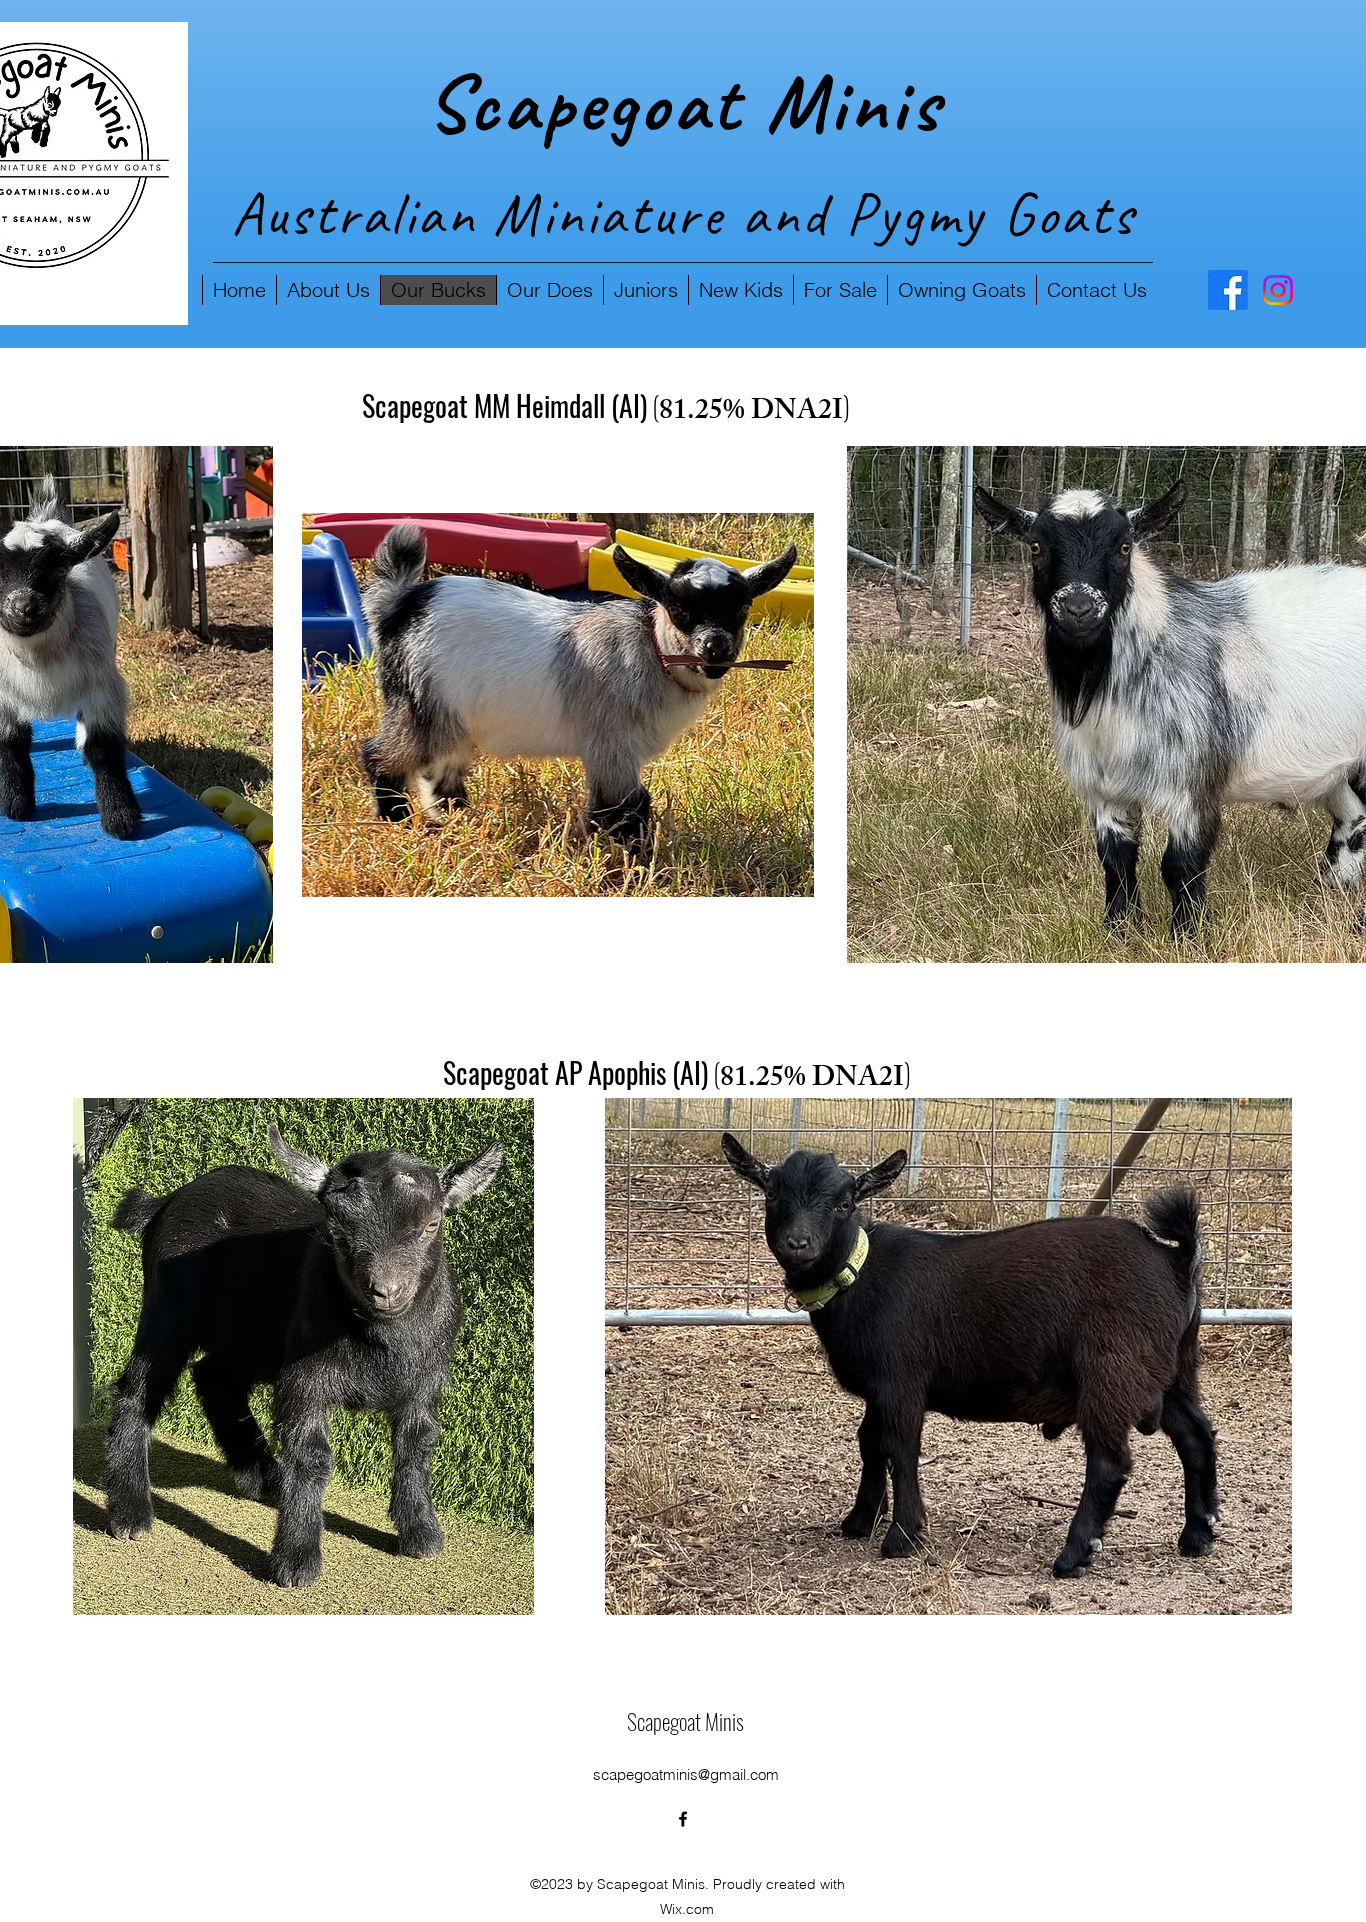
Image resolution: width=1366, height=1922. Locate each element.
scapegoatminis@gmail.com (686, 1774)
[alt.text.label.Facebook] (1228, 290)
